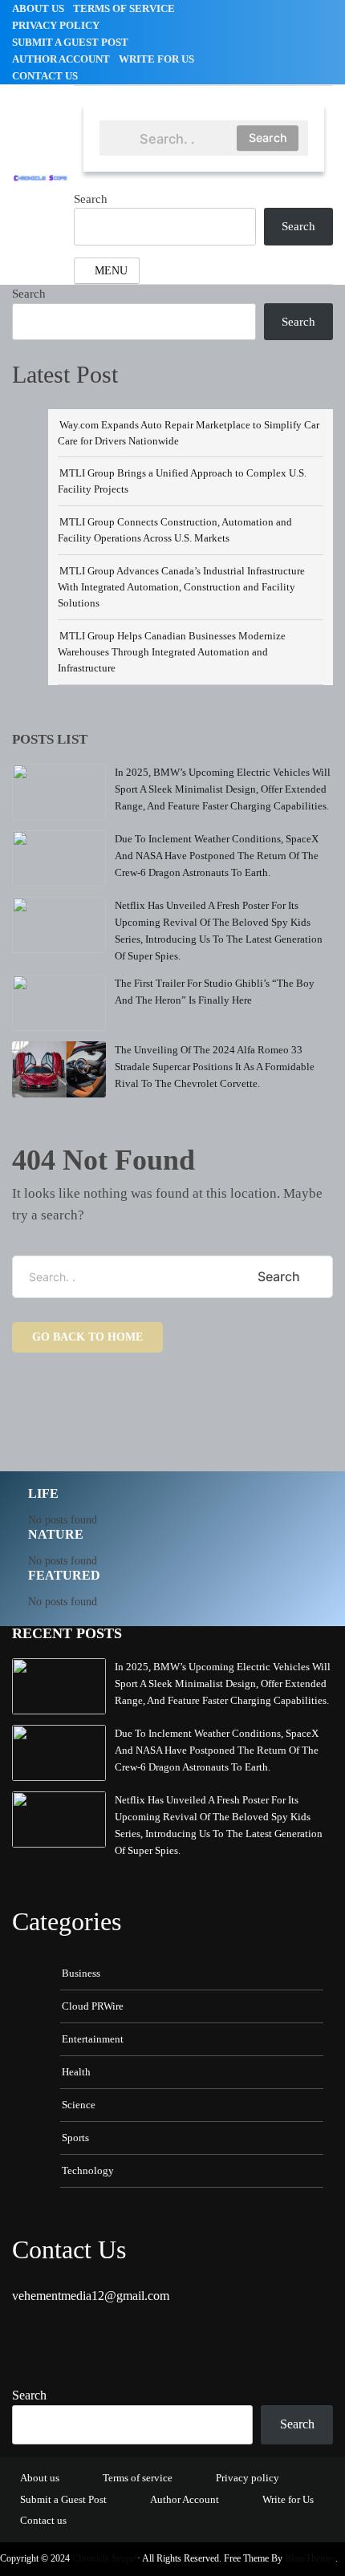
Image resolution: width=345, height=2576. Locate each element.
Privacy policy (56, 25)
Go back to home (87, 1337)
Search (268, 138)
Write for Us (156, 59)
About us (38, 8)
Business (81, 1973)
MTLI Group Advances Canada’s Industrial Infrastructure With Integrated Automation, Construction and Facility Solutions (181, 587)
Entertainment (93, 2039)
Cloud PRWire (93, 2006)
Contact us (45, 76)
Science (79, 2105)
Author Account (61, 59)
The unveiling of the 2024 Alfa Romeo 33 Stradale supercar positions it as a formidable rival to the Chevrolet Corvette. (215, 1067)
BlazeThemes (310, 2558)
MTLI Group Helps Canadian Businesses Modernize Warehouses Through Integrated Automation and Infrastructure (172, 652)
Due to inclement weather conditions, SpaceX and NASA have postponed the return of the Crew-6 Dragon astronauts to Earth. (217, 856)
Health (76, 2072)
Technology (88, 2170)
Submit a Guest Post (70, 42)
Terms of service (124, 8)
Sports (75, 2138)
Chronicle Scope (103, 2558)
